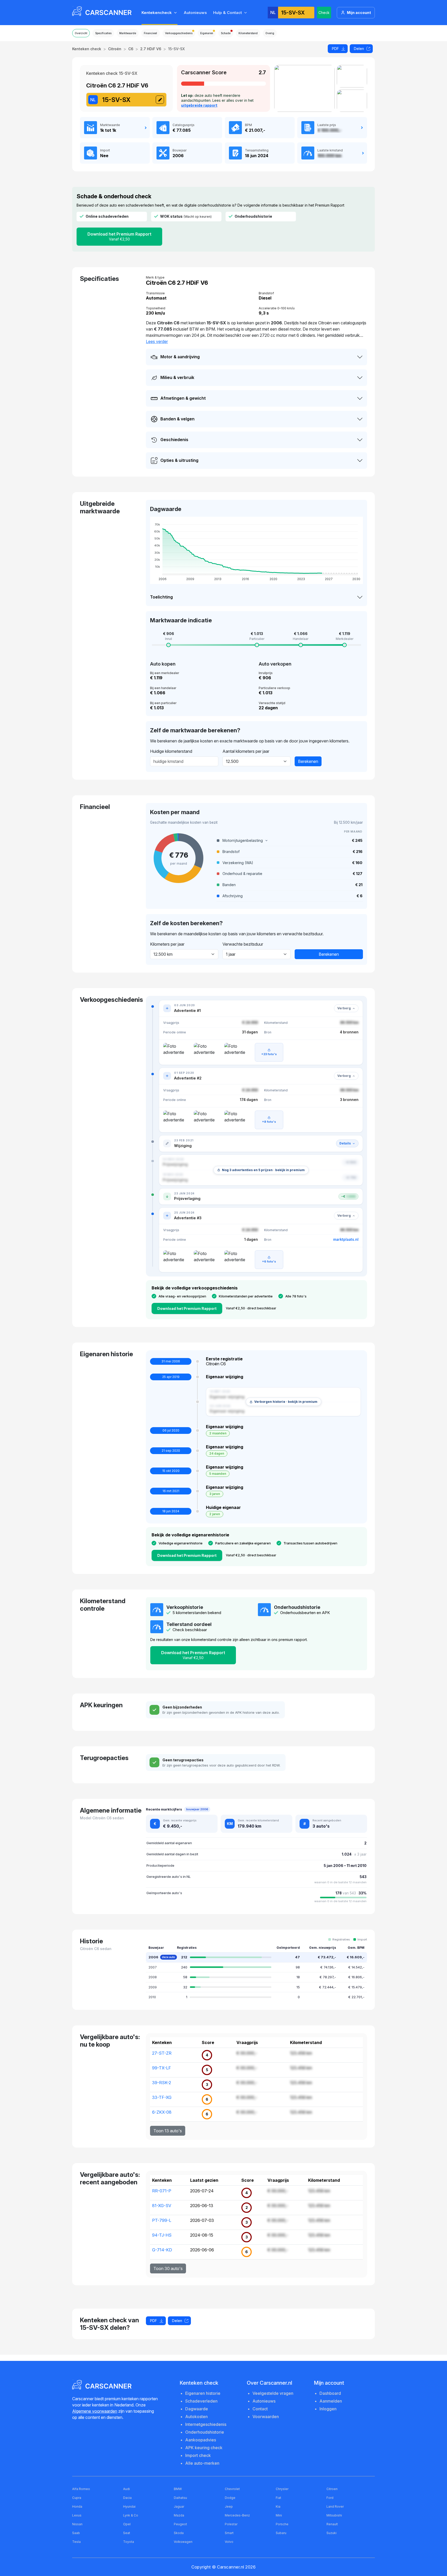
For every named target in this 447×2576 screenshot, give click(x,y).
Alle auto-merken (202, 2463)
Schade (226, 33)
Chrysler (282, 2489)
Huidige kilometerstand (171, 751)
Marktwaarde (128, 33)
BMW (178, 2489)
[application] (256, 550)
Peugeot (180, 2524)
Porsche (282, 2524)
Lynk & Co (131, 2515)
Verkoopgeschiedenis (179, 33)
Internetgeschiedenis (206, 2424)
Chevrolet (232, 2489)
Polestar (231, 2524)
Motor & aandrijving (180, 357)
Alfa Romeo (81, 2489)
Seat (127, 2533)
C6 (131, 49)
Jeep (229, 2506)
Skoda (179, 2533)
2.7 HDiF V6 (151, 49)
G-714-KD (162, 2250)
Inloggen (328, 2409)
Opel (127, 2524)
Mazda (179, 2515)
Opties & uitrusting (179, 460)
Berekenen (308, 761)
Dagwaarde (197, 2409)
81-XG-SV (162, 2206)
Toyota (129, 2542)
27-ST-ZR (162, 2053)
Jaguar (179, 2506)
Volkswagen (183, 2542)
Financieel (150, 33)
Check (324, 13)
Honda (77, 2506)
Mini (279, 2515)
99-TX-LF (162, 2068)
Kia (278, 2506)
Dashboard (330, 2393)
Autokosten (196, 2417)
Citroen (332, 2489)
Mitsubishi (334, 2515)
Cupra (77, 2498)
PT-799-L (162, 2220)
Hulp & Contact (228, 13)
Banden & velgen (177, 419)
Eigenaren (207, 33)
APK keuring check (204, 2448)
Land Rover (335, 2506)
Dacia (127, 2498)
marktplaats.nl (346, 1239)
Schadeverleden (201, 2401)
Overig (270, 33)
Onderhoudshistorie (205, 2432)
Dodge (230, 2498)
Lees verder (157, 341)
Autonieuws (195, 13)
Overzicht (81, 33)
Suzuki (331, 2533)
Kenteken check (87, 49)
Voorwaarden (266, 2417)
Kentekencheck (157, 13)
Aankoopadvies (201, 2440)
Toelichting (161, 597)
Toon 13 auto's (168, 2131)
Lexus (77, 2515)
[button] (290, 841)
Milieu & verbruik (177, 377)
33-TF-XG (162, 2097)
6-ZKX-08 (162, 2112)
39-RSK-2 (162, 2083)
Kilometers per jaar (167, 944)
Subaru (281, 2533)
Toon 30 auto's (168, 2268)
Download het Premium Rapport (119, 236)
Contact (260, 2409)
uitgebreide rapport (199, 105)
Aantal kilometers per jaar (246, 751)
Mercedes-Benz (237, 2515)
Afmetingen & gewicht (183, 398)
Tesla (76, 2542)
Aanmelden (331, 2401)
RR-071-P (162, 2191)
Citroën (115, 49)
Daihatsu (180, 2498)
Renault (332, 2524)
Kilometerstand (248, 33)
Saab (76, 2533)
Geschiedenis (174, 440)
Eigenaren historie (203, 2393)
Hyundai (129, 2506)
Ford (330, 2498)
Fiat (278, 2498)
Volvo (229, 2542)
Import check (198, 2455)
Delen (359, 49)
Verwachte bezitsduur (243, 944)
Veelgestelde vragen (273, 2393)
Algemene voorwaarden (95, 2411)
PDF (335, 49)
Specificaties (103, 33)
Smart (229, 2533)
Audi (126, 2489)
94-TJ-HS (162, 2235)
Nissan (77, 2524)
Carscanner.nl (231, 2567)
